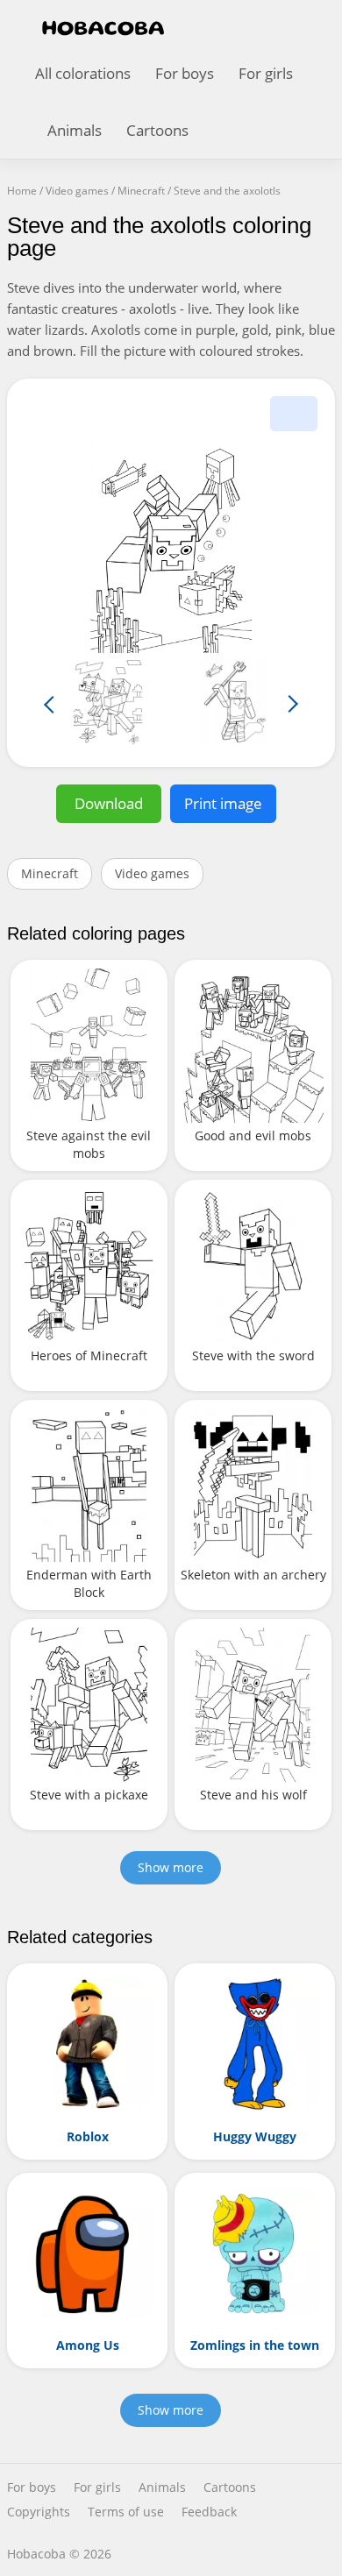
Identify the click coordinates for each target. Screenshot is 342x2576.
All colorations (83, 73)
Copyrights (39, 2512)
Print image (223, 803)
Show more (171, 1867)
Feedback (209, 2512)
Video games (152, 873)
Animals (75, 130)
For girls (266, 73)
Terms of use (126, 2512)
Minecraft (50, 873)
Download (109, 803)
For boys (185, 73)
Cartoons (157, 130)
